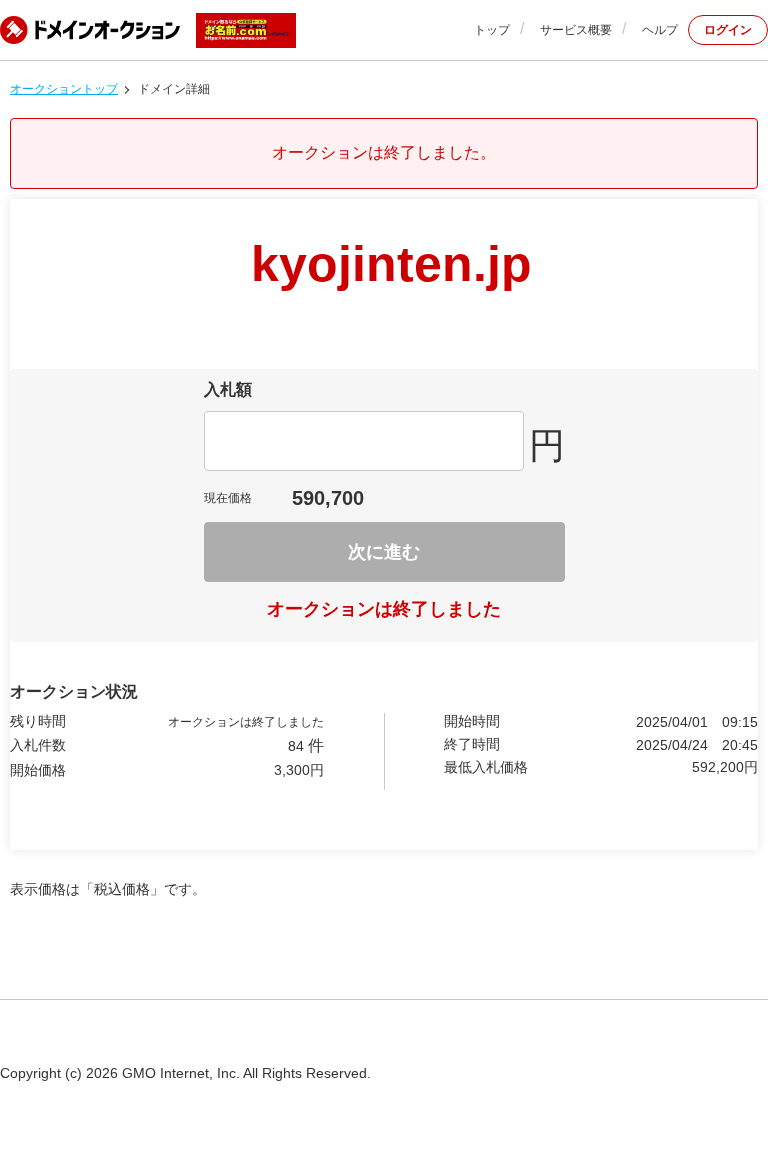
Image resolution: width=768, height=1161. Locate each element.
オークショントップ (64, 89)
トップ (492, 30)
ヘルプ (660, 30)
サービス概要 (576, 30)
